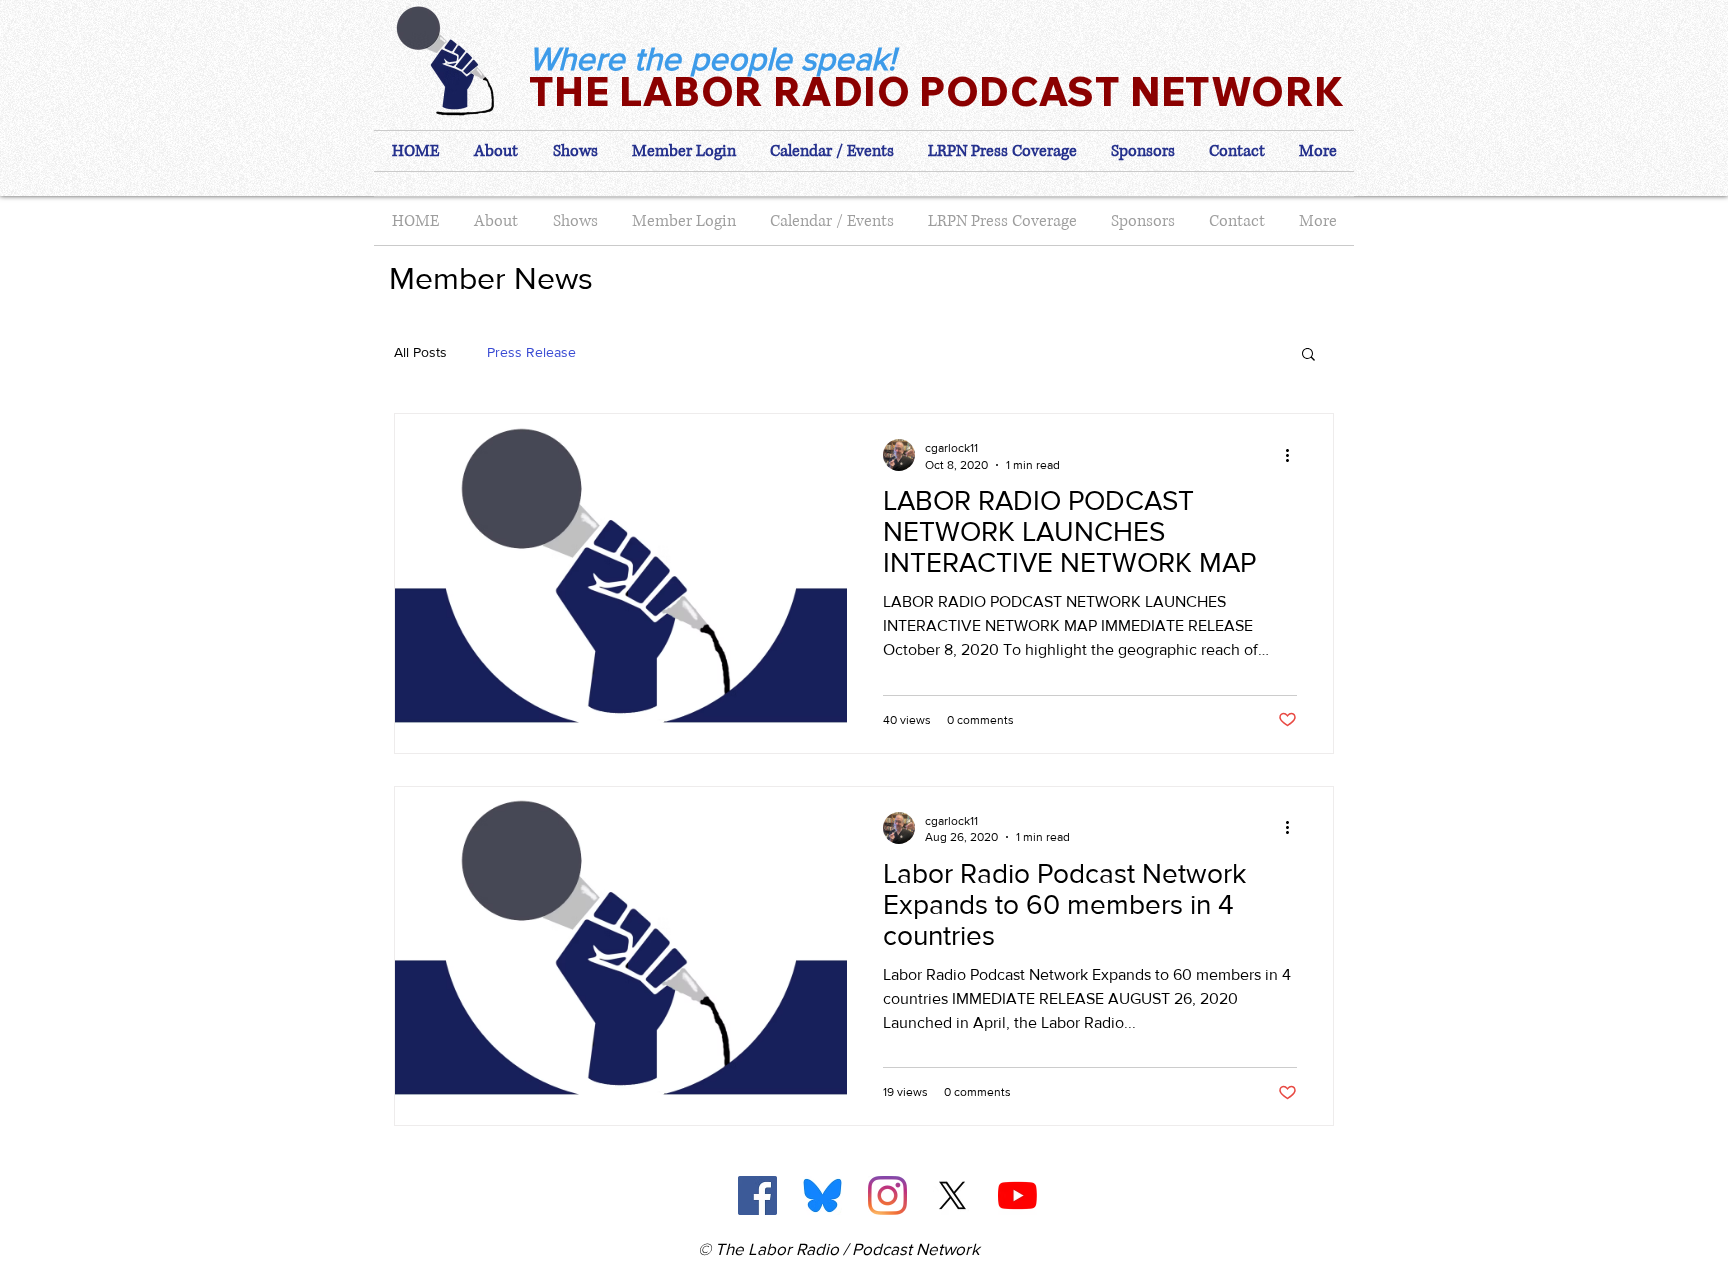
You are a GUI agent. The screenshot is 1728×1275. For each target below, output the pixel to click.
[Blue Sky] (822, 1195)
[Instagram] (887, 1195)
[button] (684, 151)
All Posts (420, 352)
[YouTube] (1017, 1195)
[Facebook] (757, 1195)
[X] (952, 1195)
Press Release (531, 352)
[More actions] (1294, 455)
